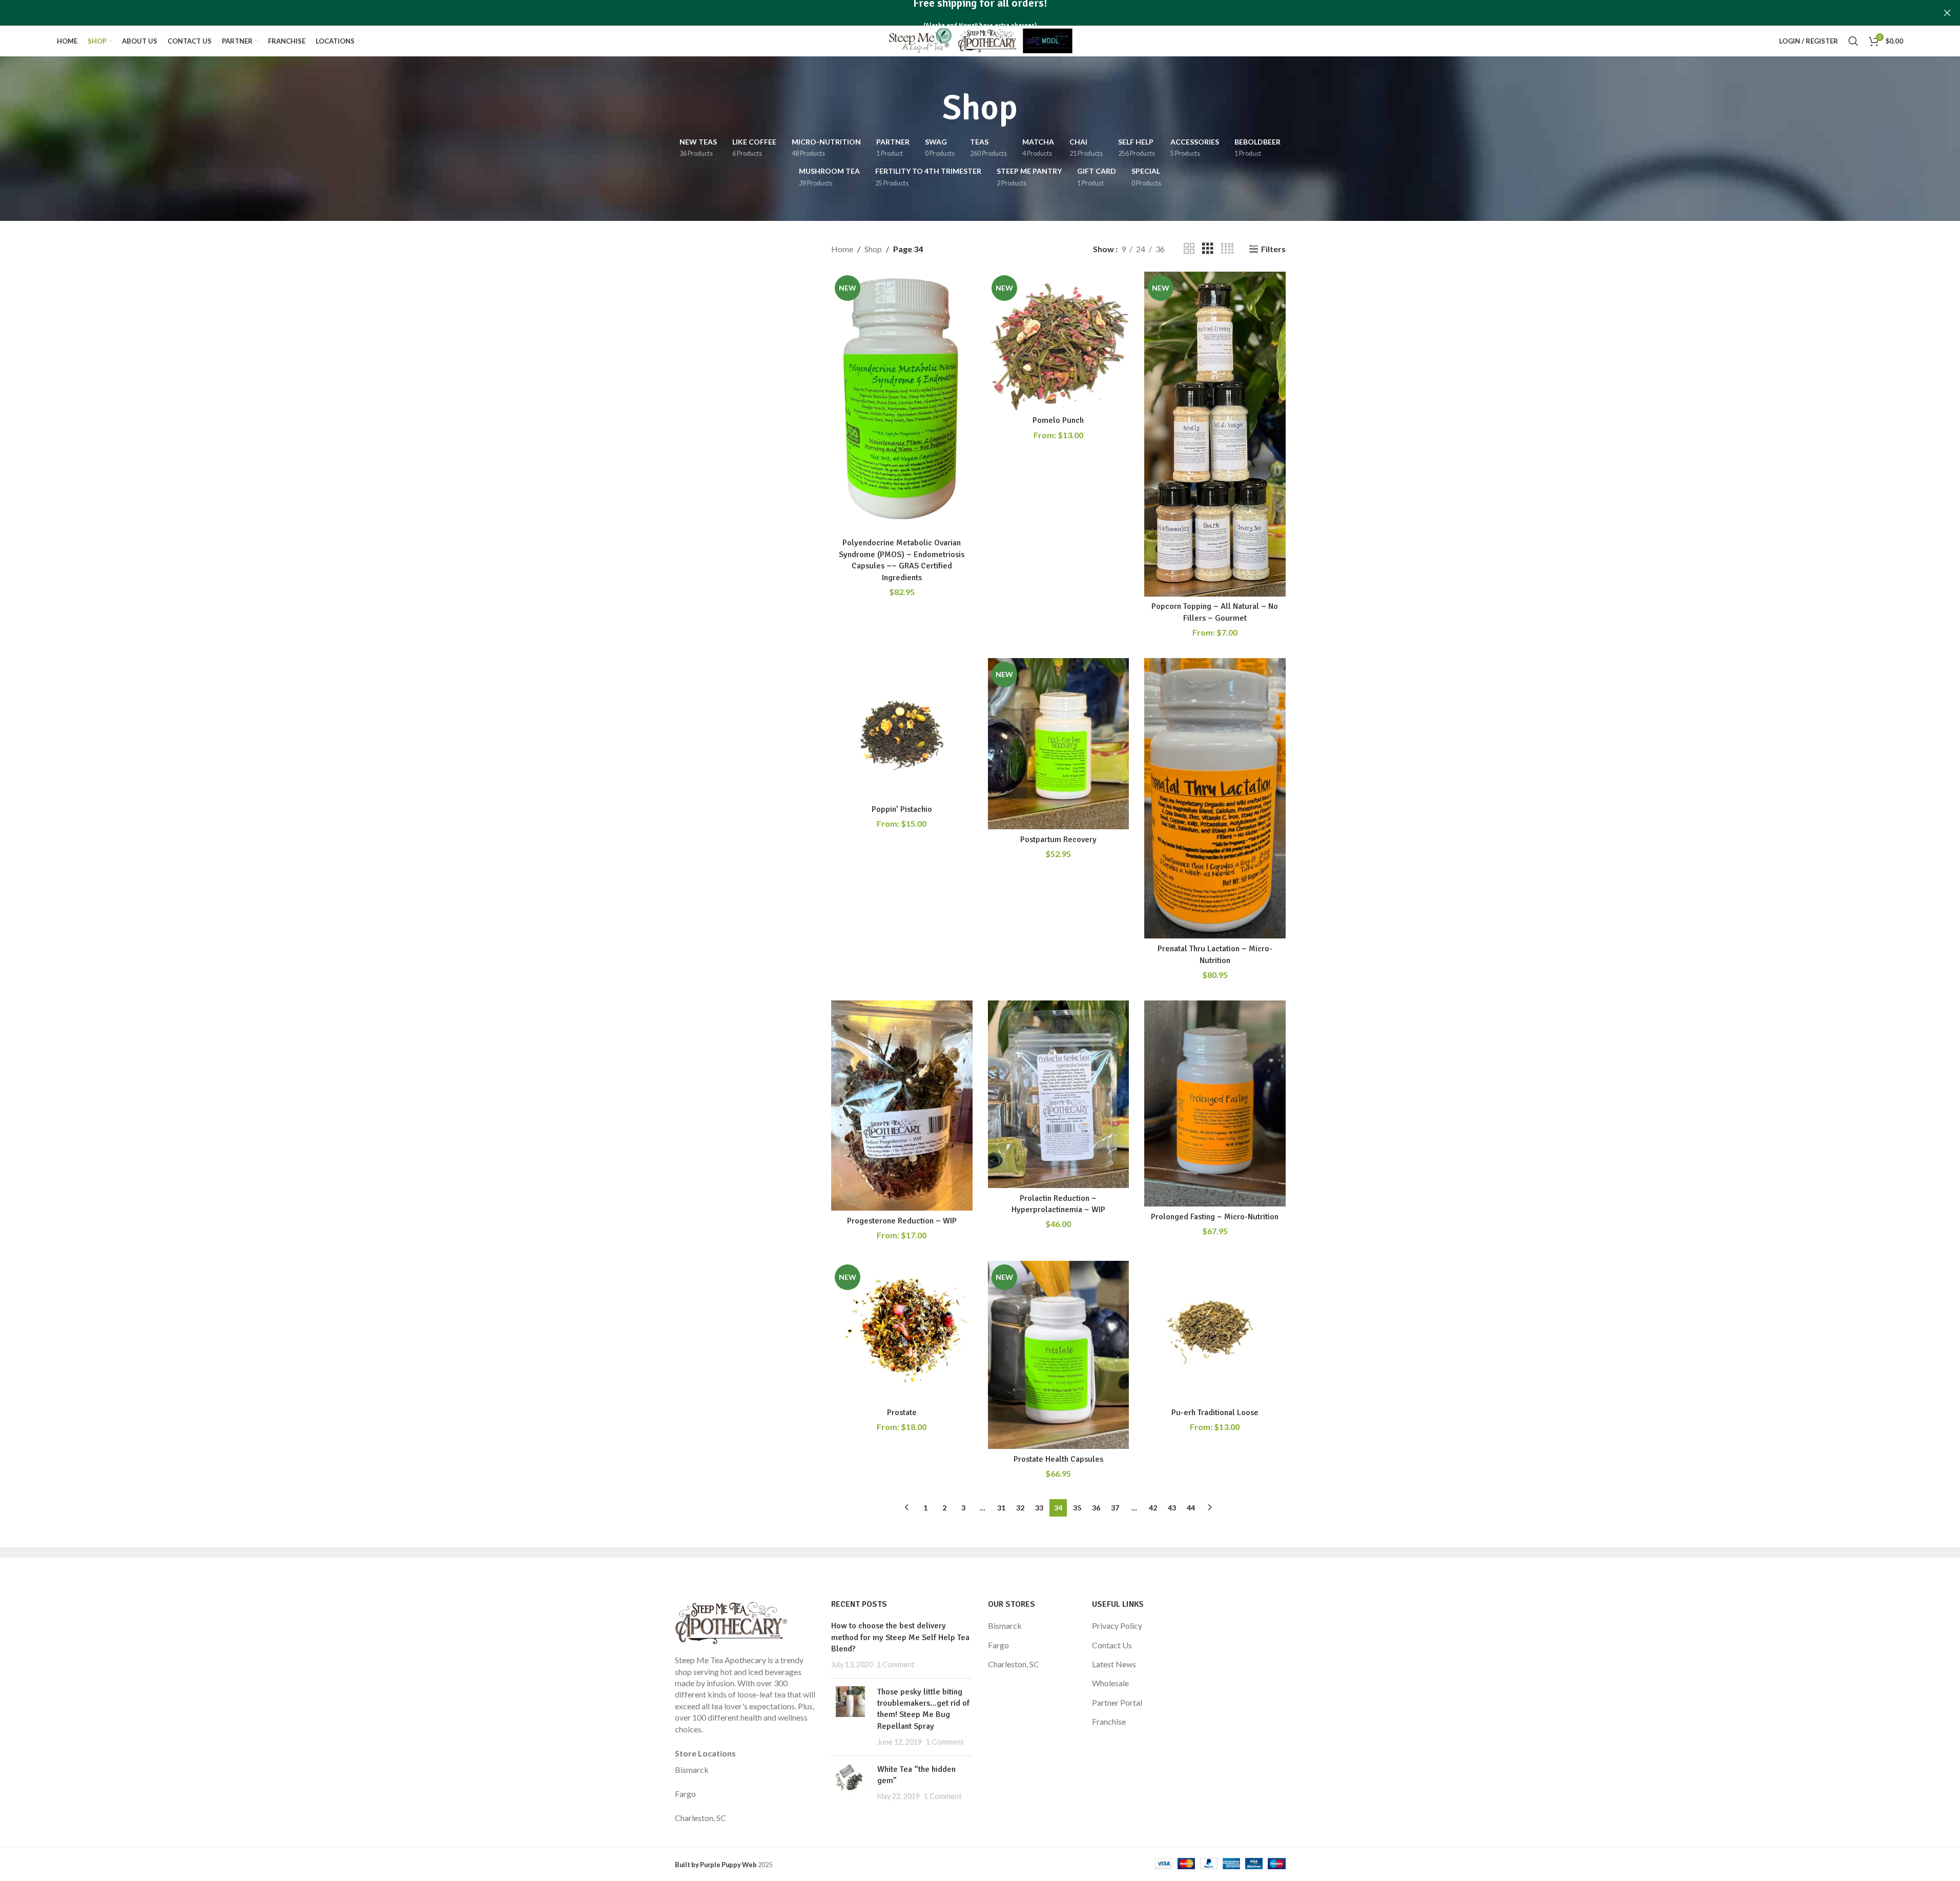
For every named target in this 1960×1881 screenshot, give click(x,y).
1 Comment (896, 1664)
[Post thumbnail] (850, 1717)
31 (1001, 1508)
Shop (873, 249)
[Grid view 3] (1208, 249)
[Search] (1853, 41)
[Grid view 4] (1227, 249)
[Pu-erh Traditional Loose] (1215, 1332)
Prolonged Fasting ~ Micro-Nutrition (1215, 1217)
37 (1115, 1508)
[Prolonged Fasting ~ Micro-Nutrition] (1215, 1103)
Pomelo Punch (1058, 420)
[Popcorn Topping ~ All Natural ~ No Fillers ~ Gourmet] (1215, 434)
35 (1077, 1508)
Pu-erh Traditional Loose (1215, 1413)
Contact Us (1112, 1645)
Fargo (685, 1794)
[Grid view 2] (1189, 249)
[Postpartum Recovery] (1059, 744)
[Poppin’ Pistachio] (902, 729)
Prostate (902, 1413)
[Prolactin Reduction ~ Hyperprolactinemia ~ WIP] (1059, 1094)
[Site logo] (980, 40)
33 (1039, 1508)
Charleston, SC (700, 1818)
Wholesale (1110, 1683)
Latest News (1114, 1664)
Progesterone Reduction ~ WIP (902, 1221)
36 (1096, 1508)
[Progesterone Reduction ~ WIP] (902, 1106)
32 (1020, 1508)
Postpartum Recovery (1058, 840)
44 (1191, 1508)
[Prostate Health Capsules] (1059, 1355)
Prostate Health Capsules (1058, 1459)
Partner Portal (1117, 1702)
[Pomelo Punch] (1059, 341)
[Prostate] (902, 1332)
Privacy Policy (1117, 1626)
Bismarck (692, 1770)
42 (1153, 1508)
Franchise (1109, 1721)
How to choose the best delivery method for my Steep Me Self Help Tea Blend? (900, 1637)
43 (1172, 1508)
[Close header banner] (1947, 13)
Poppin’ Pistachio (902, 809)
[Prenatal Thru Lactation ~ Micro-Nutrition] (1215, 798)
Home (842, 249)
